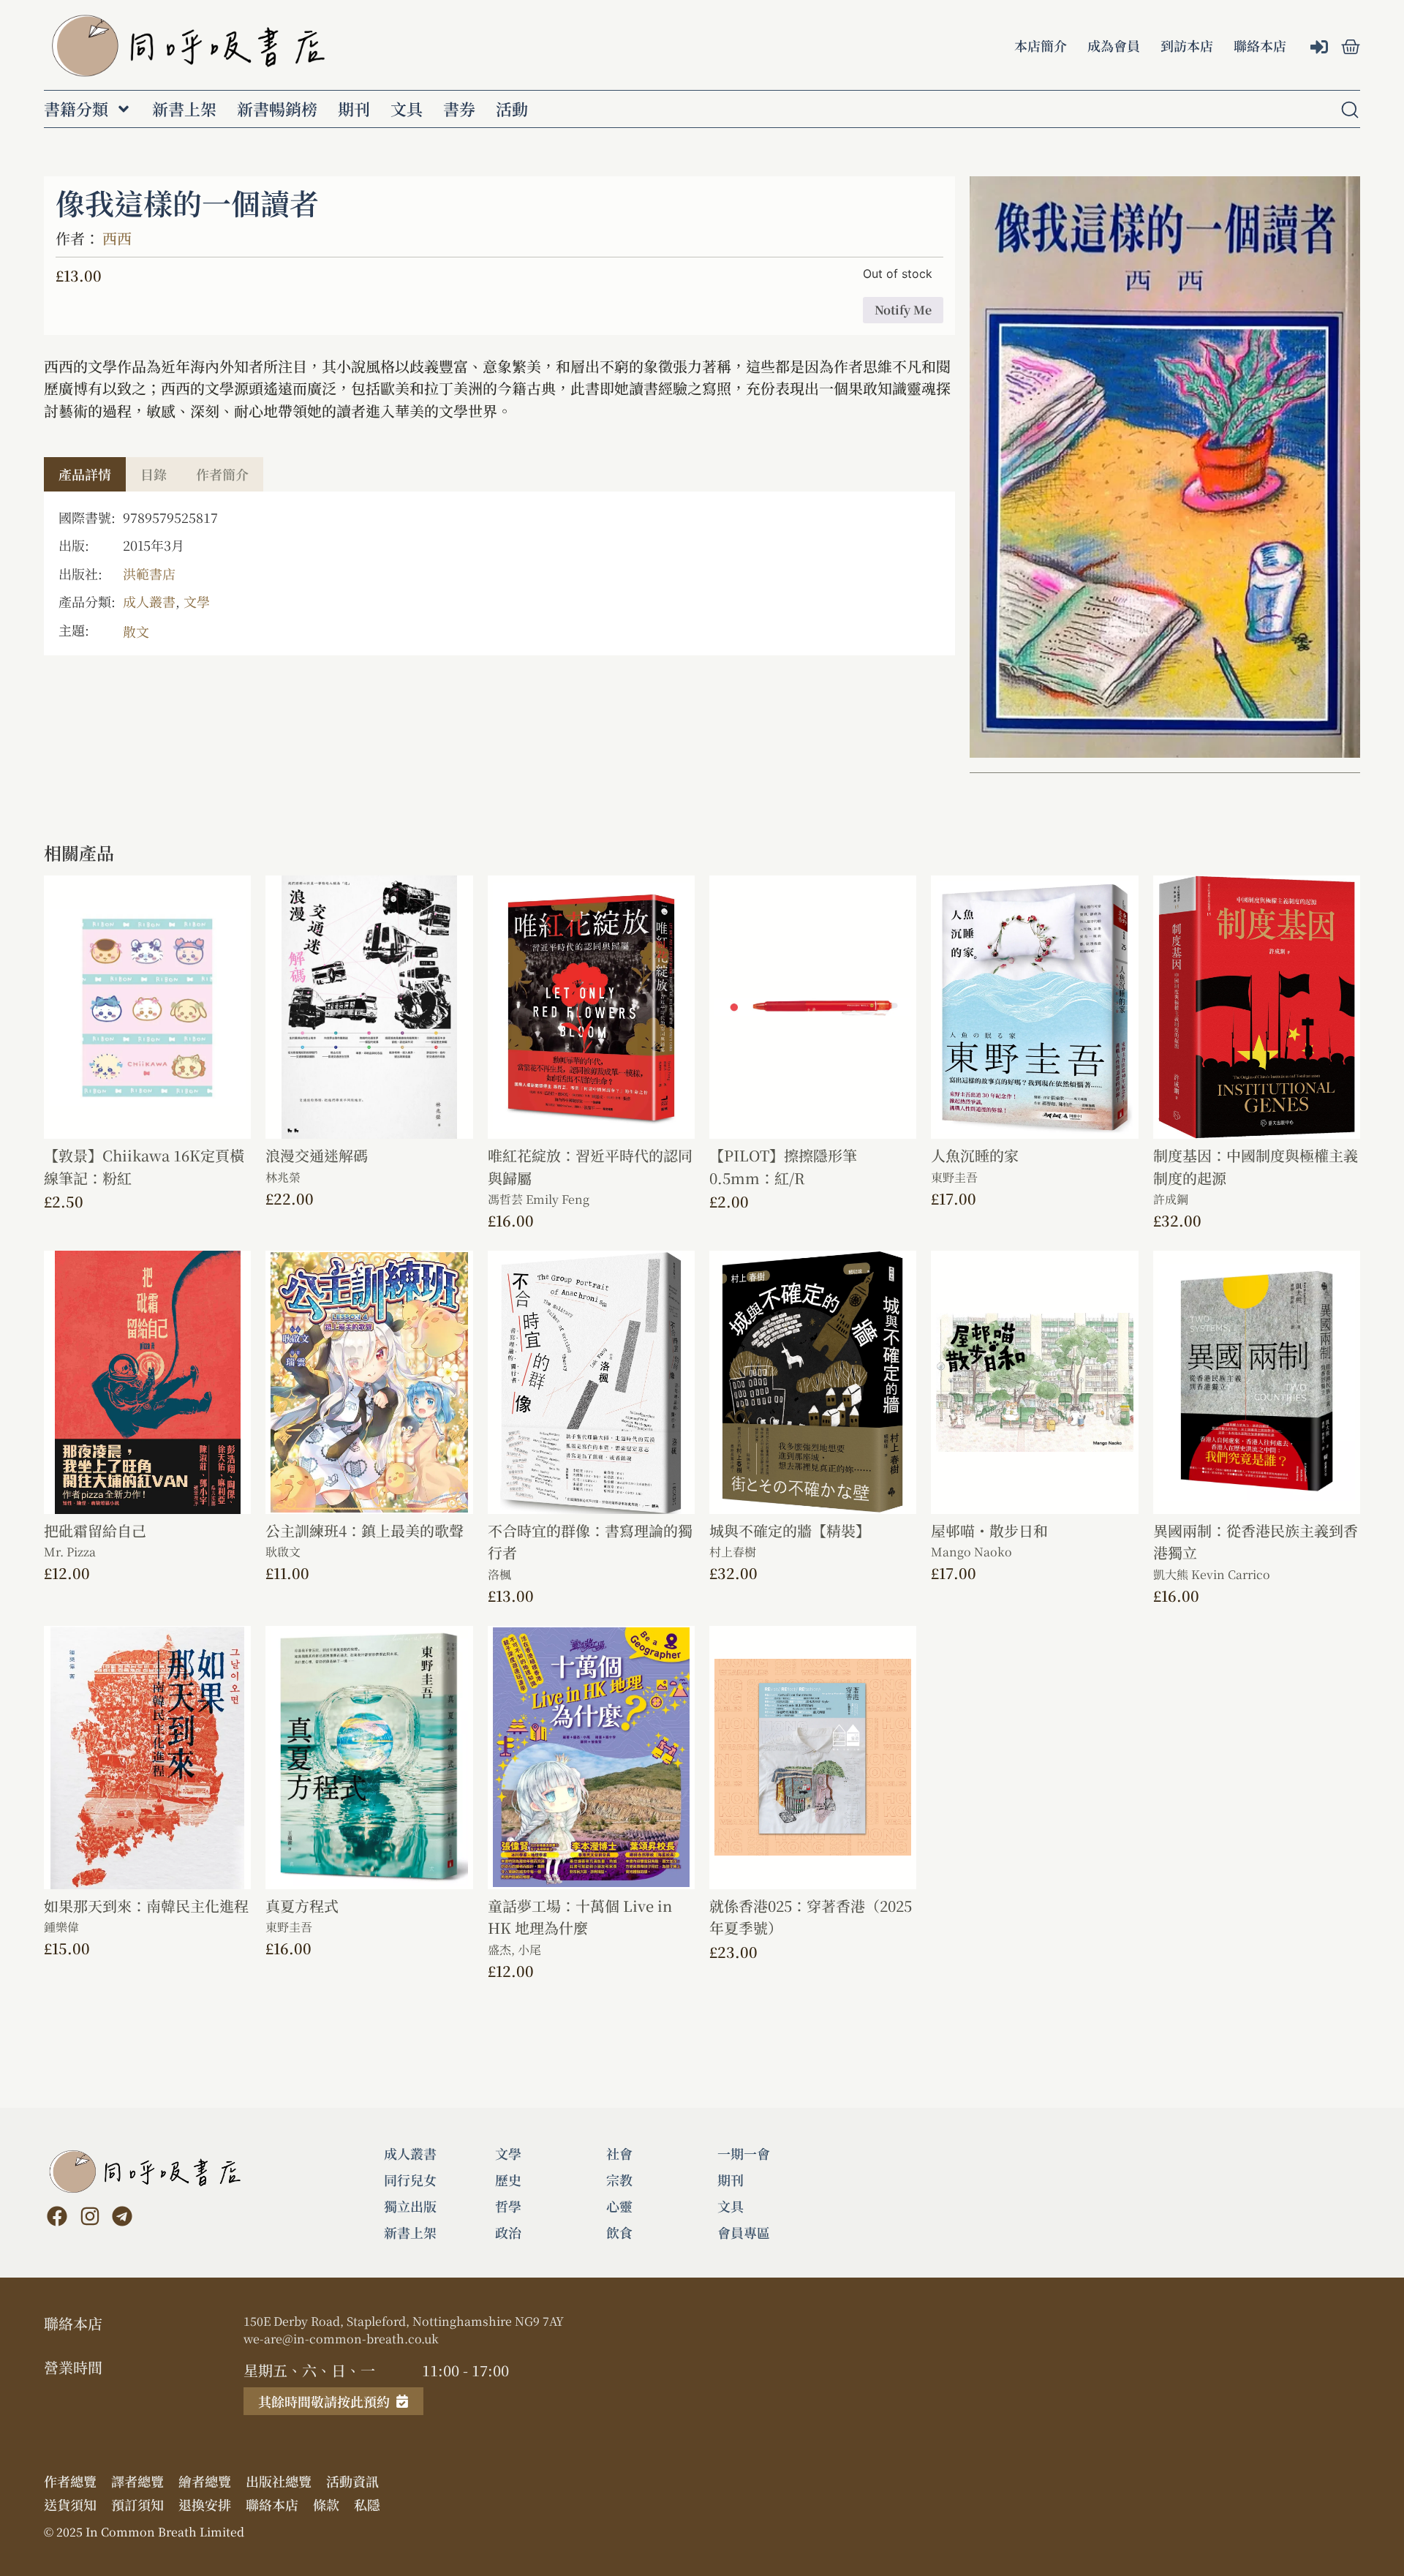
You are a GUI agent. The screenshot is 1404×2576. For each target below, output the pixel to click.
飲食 (619, 2232)
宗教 (619, 2180)
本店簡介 (1041, 45)
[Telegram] (122, 2216)
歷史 (508, 2180)
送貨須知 (70, 2504)
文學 (197, 601)
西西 (117, 238)
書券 (459, 109)
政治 (508, 2232)
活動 (512, 109)
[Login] (1321, 48)
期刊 (354, 109)
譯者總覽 (137, 2481)
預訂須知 (137, 2504)
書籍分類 (76, 109)
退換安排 (205, 2504)
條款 (326, 2504)
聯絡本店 (1260, 45)
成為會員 (1114, 45)
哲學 (508, 2206)
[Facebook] (57, 2216)
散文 (136, 631)
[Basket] (1351, 47)
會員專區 (744, 2232)
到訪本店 (1187, 45)
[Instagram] (89, 2216)
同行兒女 (410, 2180)
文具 (407, 109)
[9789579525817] (1165, 467)
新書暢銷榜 (277, 109)
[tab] (85, 474)
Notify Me (903, 310)
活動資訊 (352, 2481)
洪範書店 (149, 573)
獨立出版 (410, 2206)
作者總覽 (70, 2481)
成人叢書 (149, 601)
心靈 (619, 2206)
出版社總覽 (279, 2481)
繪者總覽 (205, 2481)
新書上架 (184, 109)
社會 (619, 2153)
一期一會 (744, 2153)
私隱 (367, 2504)
